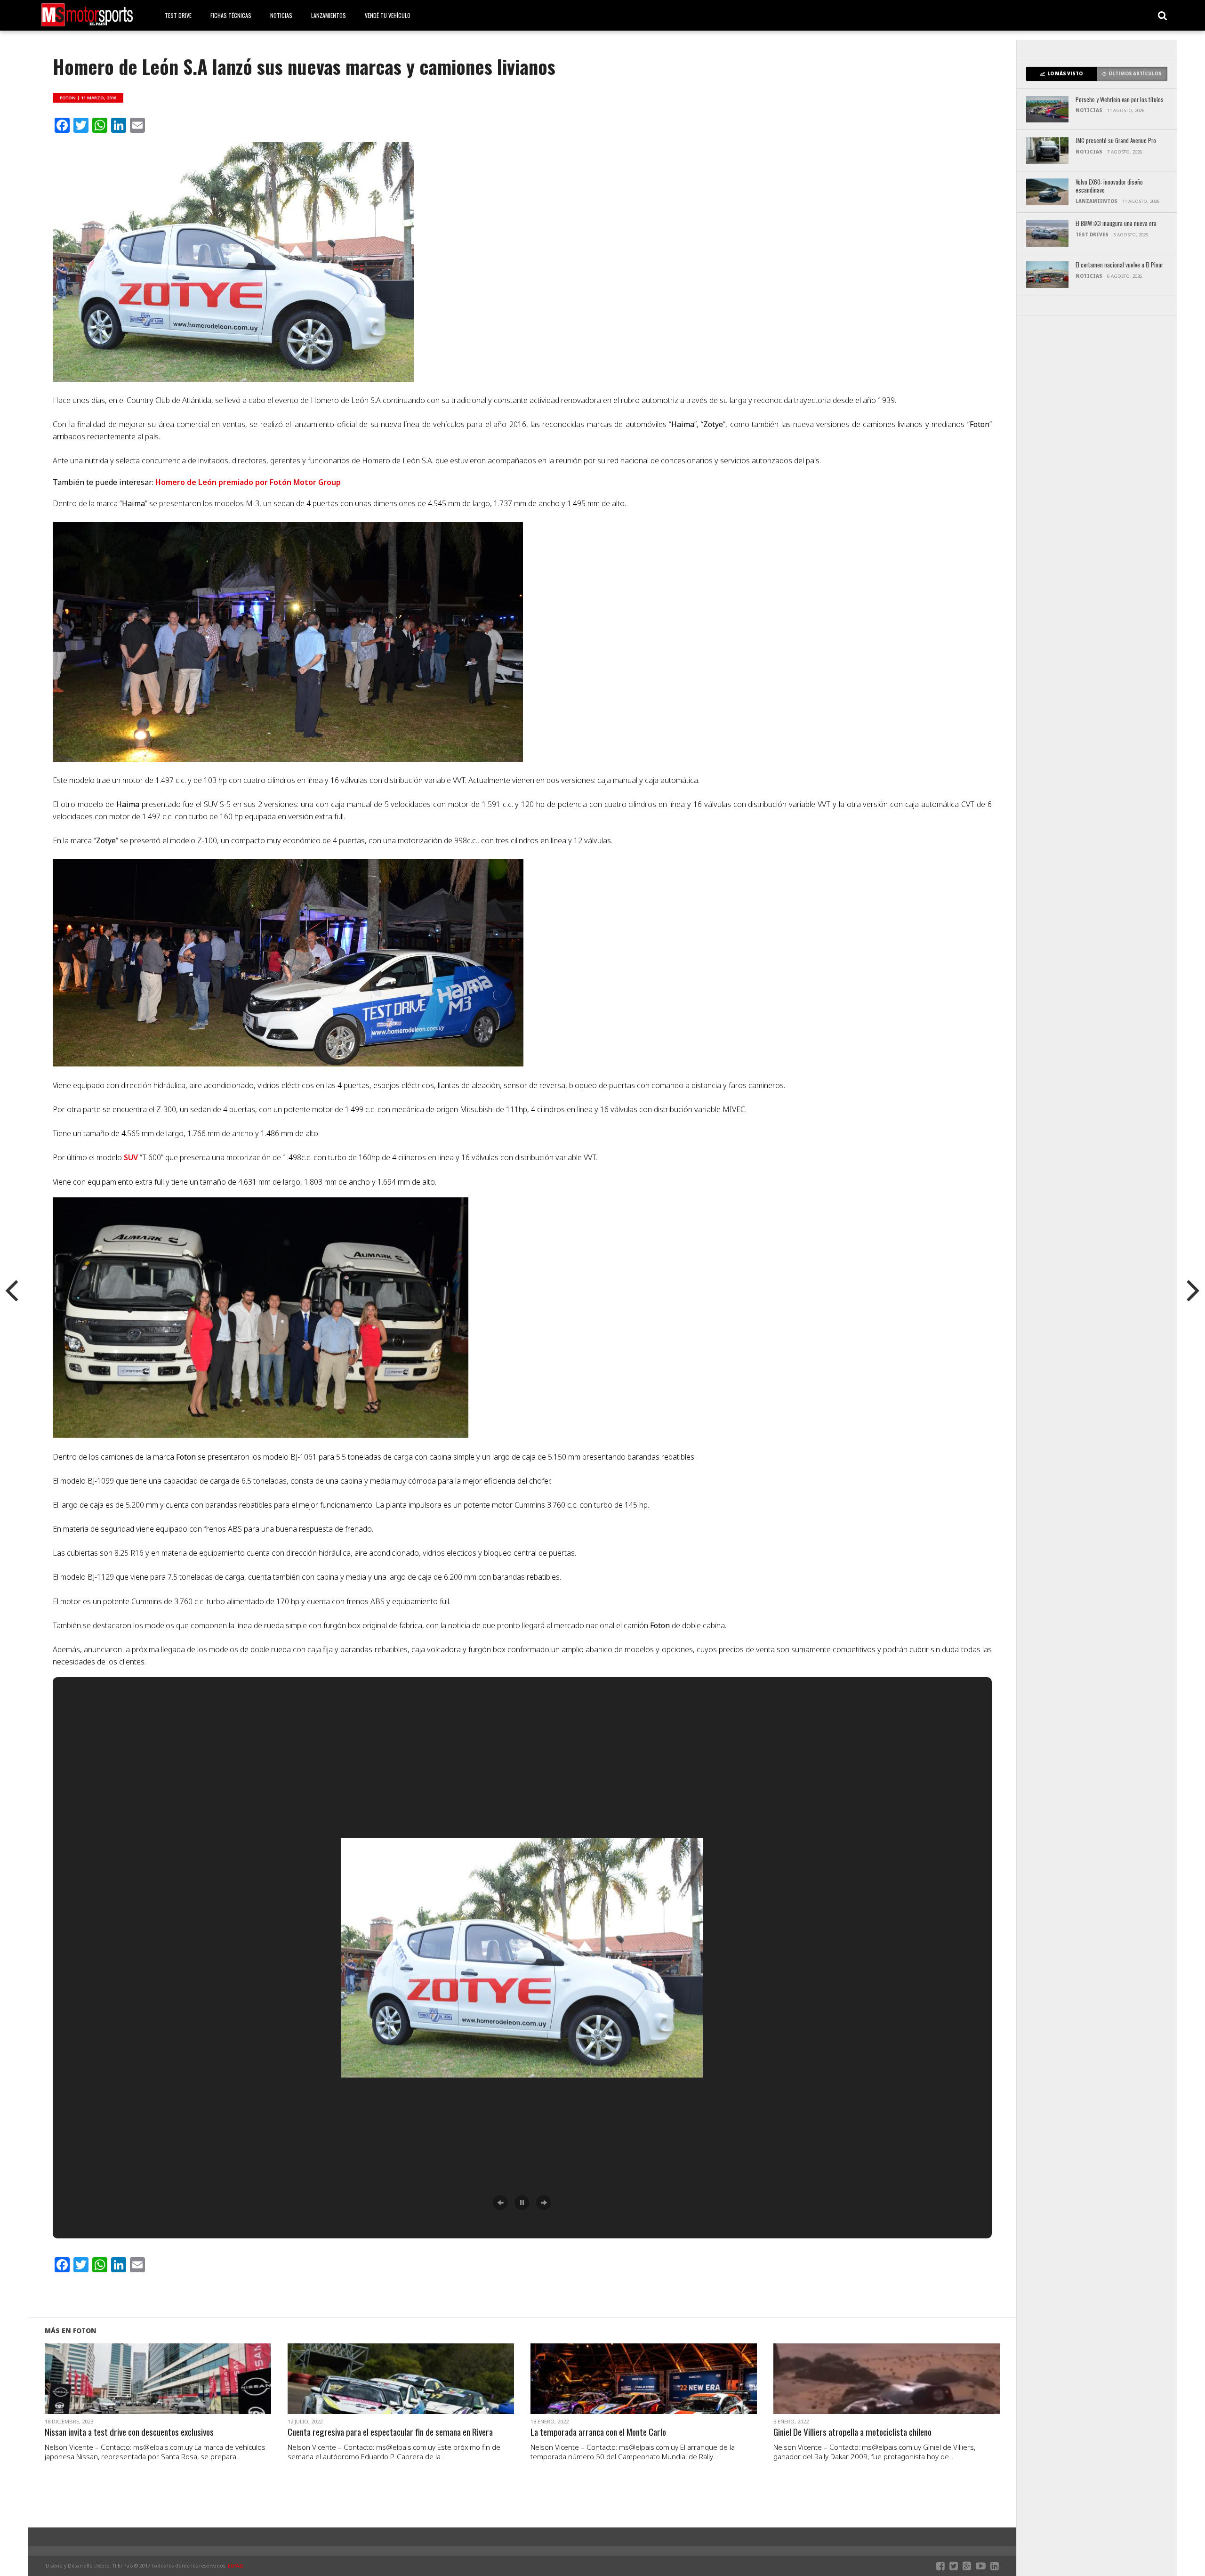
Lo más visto (1065, 74)
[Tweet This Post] (158, 2390)
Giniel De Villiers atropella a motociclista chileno (852, 2432)
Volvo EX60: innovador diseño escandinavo (1109, 186)
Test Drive (178, 15)
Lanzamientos (329, 15)
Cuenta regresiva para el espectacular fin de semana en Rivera (390, 2432)
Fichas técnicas (231, 15)
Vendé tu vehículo (388, 15)
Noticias (281, 15)
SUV (132, 1157)
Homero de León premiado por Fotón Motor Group (248, 482)
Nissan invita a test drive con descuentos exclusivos (129, 2432)
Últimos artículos (1135, 74)
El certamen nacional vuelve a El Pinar (1119, 265)
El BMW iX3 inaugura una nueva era (1116, 224)
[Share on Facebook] (138, 2390)
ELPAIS (236, 2566)
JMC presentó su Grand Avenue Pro (1116, 141)
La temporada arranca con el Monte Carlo (598, 2432)
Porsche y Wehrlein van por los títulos (1120, 100)
